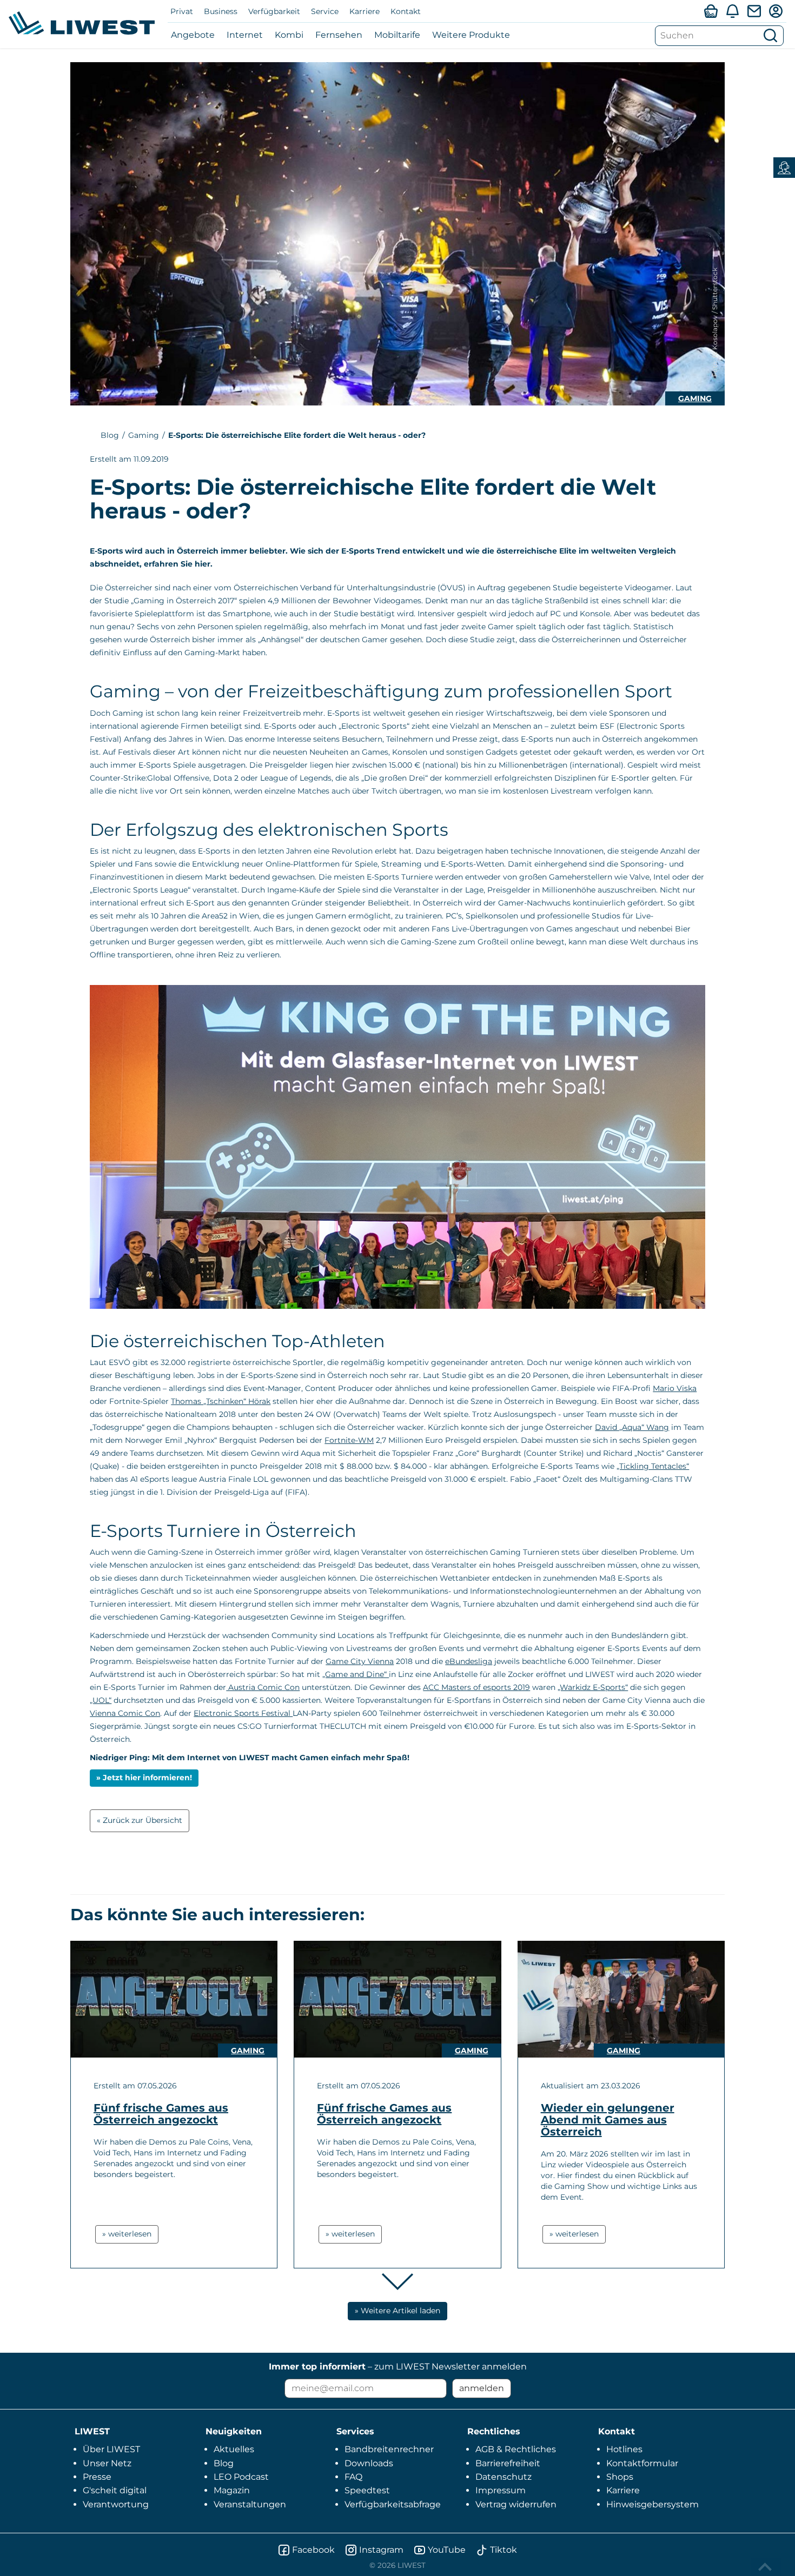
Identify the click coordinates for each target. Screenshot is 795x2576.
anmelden (482, 2388)
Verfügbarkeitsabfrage (393, 2504)
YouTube (447, 2550)
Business (221, 11)
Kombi (289, 35)
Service (325, 11)
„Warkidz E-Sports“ (593, 1687)
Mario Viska (675, 1388)
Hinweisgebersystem (652, 2504)
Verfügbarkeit (274, 11)
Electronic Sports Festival (243, 1713)
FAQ (353, 2477)
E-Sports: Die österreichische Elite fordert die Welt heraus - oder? (297, 435)
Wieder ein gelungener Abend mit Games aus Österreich (608, 2120)
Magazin (232, 2490)
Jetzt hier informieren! (147, 1778)
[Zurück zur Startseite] (82, 23)
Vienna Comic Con (125, 1713)
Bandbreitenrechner (389, 2449)
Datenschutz (504, 2477)
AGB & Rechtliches (516, 2449)
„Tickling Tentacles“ (653, 1466)
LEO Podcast (241, 2477)
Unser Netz (107, 2463)
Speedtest (367, 2490)
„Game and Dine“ (356, 1674)
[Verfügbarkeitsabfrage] (711, 11)
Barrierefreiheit (508, 2463)
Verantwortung (116, 2504)
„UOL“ (101, 1700)
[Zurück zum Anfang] (766, 2567)
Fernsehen (339, 35)
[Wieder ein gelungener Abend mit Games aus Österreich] (621, 1999)
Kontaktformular (642, 2463)
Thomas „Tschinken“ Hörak (221, 1401)
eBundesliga (469, 1661)
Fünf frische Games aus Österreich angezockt (161, 2114)
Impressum (501, 2490)
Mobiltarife (397, 35)
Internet (245, 35)
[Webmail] (754, 11)
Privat (182, 11)
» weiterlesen (127, 2234)
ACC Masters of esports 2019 (476, 1687)
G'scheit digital (115, 2490)
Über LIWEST (111, 2449)
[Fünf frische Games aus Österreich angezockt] (174, 1999)
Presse (97, 2477)
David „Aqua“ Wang (632, 1427)
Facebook (313, 2550)
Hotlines (624, 2449)
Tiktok (504, 2550)
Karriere (365, 11)
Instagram (381, 2550)
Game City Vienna (360, 1661)
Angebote (193, 35)
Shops (620, 2477)
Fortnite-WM (349, 1440)
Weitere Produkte (471, 35)
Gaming (695, 398)
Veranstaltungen (250, 2504)
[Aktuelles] (732, 11)
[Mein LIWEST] (776, 11)
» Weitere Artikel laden (398, 2311)
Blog (110, 435)
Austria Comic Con (263, 1687)
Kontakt (406, 11)
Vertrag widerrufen (516, 2504)
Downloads (369, 2463)
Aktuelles (234, 2449)
